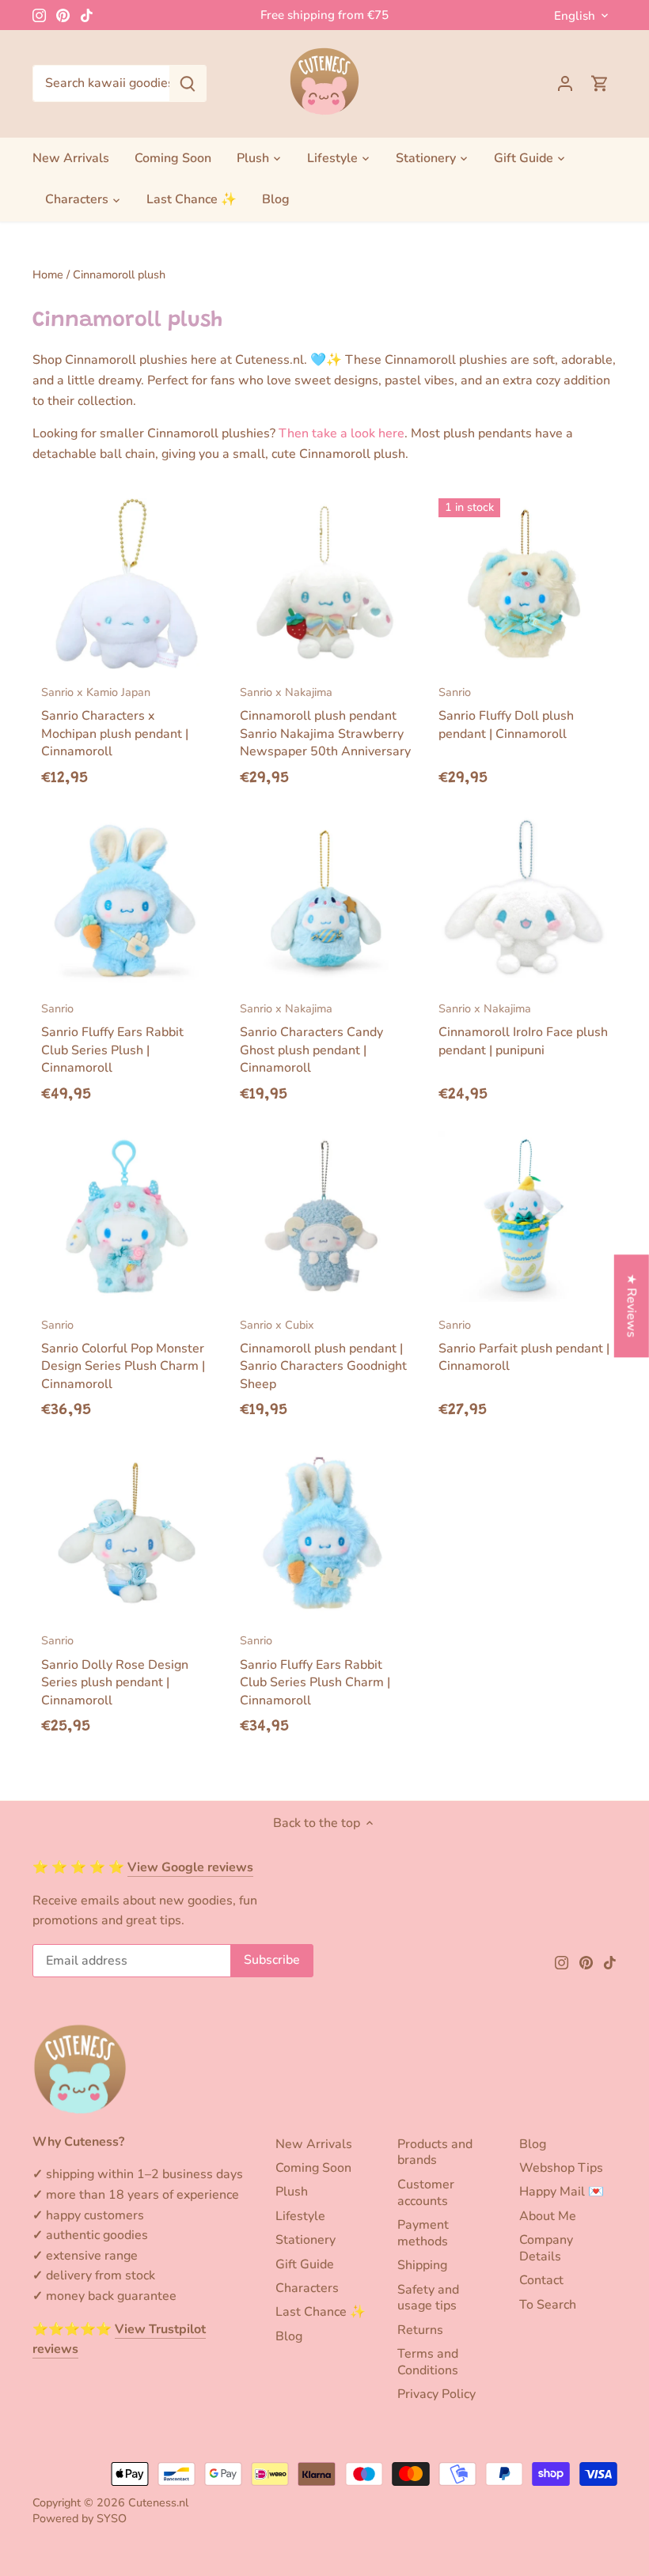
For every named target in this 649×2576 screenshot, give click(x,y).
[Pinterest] (63, 15)
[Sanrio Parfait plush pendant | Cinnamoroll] (524, 1216)
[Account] (565, 83)
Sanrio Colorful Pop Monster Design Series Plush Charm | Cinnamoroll (123, 1355)
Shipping (422, 2265)
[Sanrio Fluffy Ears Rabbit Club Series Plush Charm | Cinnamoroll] (325, 1533)
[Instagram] (39, 15)
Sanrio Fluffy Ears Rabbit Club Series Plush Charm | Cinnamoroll (315, 1670)
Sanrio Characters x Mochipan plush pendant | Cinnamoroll (115, 722)
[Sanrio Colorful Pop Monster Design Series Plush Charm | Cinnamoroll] (127, 1216)
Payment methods (423, 2233)
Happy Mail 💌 (562, 2192)
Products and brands (435, 2152)
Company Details (546, 2248)
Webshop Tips (561, 2168)
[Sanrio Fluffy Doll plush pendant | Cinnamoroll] (524, 584)
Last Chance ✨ (321, 2312)
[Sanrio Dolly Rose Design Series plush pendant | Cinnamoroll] (127, 1533)
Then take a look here (342, 433)
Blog (289, 2336)
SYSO (112, 2518)
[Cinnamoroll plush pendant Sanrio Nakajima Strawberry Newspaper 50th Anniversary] (325, 584)
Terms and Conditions (428, 2362)
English (575, 16)
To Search (548, 2305)
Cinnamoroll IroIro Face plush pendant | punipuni (523, 1030)
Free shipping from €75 (324, 15)
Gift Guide (305, 2264)
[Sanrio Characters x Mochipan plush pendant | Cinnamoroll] (127, 584)
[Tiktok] (87, 15)
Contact (541, 2280)
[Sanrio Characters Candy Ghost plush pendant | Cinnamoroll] (325, 900)
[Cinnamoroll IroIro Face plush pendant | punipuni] (524, 900)
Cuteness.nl (158, 2502)
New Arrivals (314, 2144)
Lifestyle (300, 2216)
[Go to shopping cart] (600, 83)
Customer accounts (426, 2193)
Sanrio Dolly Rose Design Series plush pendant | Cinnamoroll (115, 1670)
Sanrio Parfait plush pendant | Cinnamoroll (524, 1346)
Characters (307, 2288)
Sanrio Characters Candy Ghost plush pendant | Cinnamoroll (311, 1038)
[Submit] (188, 83)
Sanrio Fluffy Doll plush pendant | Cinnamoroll (506, 713)
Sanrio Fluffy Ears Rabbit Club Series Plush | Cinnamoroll (112, 1038)
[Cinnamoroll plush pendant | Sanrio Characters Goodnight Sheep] (325, 1216)
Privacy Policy (436, 2394)
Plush (292, 2192)
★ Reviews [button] (632, 1305)
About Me (548, 2216)
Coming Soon (313, 2168)
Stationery (306, 2240)
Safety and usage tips (428, 2298)
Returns (420, 2330)
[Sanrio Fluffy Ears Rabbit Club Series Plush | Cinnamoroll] (127, 900)
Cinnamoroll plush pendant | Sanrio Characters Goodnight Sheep (323, 1355)
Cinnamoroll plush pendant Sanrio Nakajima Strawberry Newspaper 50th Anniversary (325, 722)
